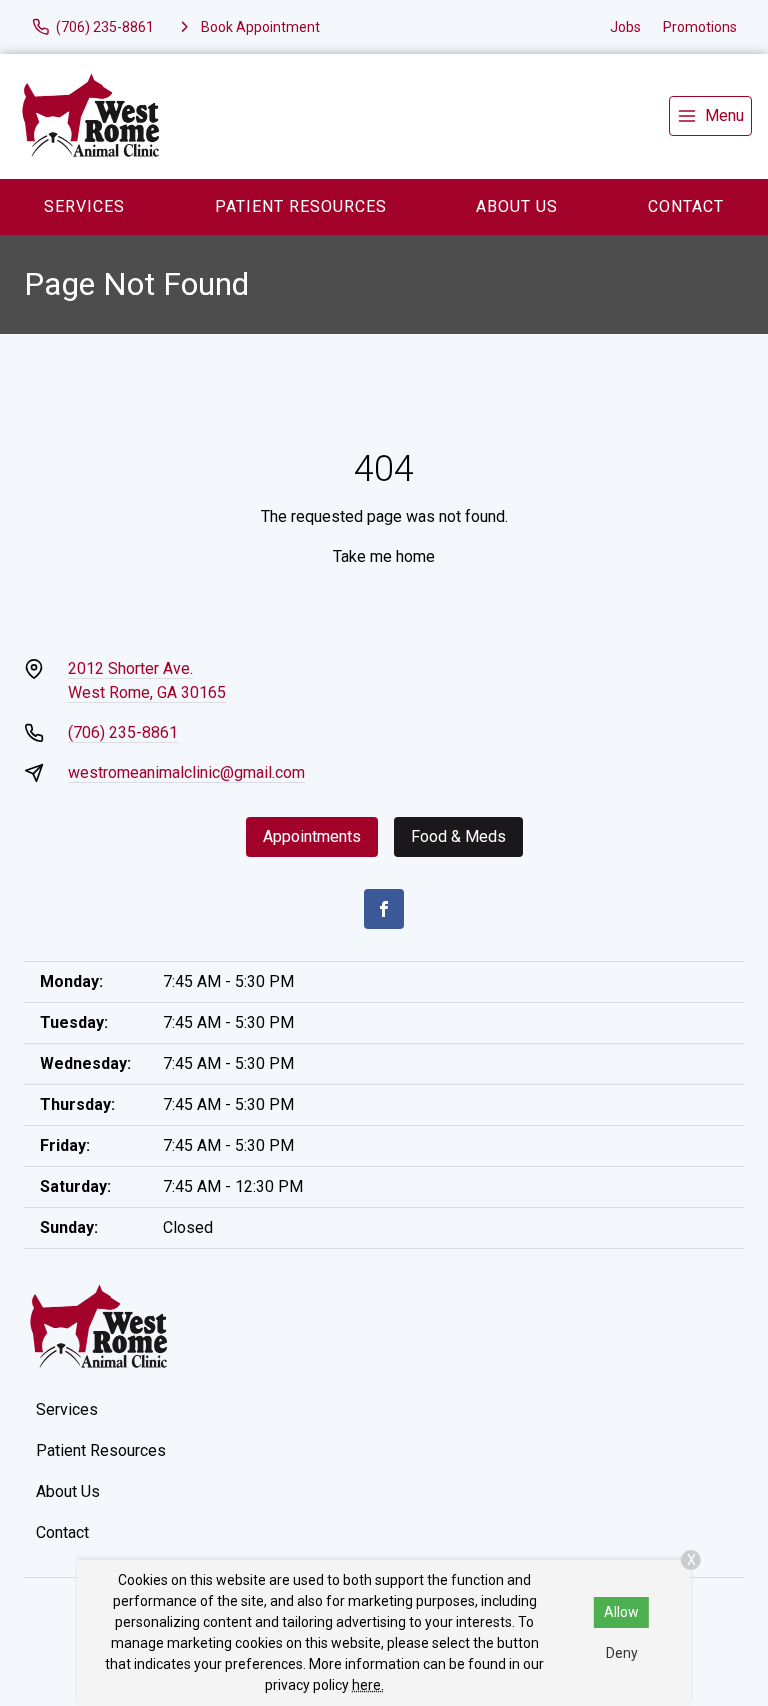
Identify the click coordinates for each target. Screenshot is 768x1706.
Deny (622, 1653)
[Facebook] (384, 909)
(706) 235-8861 (123, 732)
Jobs (625, 27)
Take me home (384, 556)
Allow (621, 1612)
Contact (62, 1532)
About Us (517, 206)
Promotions (700, 27)
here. (368, 1685)
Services (84, 206)
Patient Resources (301, 206)
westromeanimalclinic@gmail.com (186, 772)
